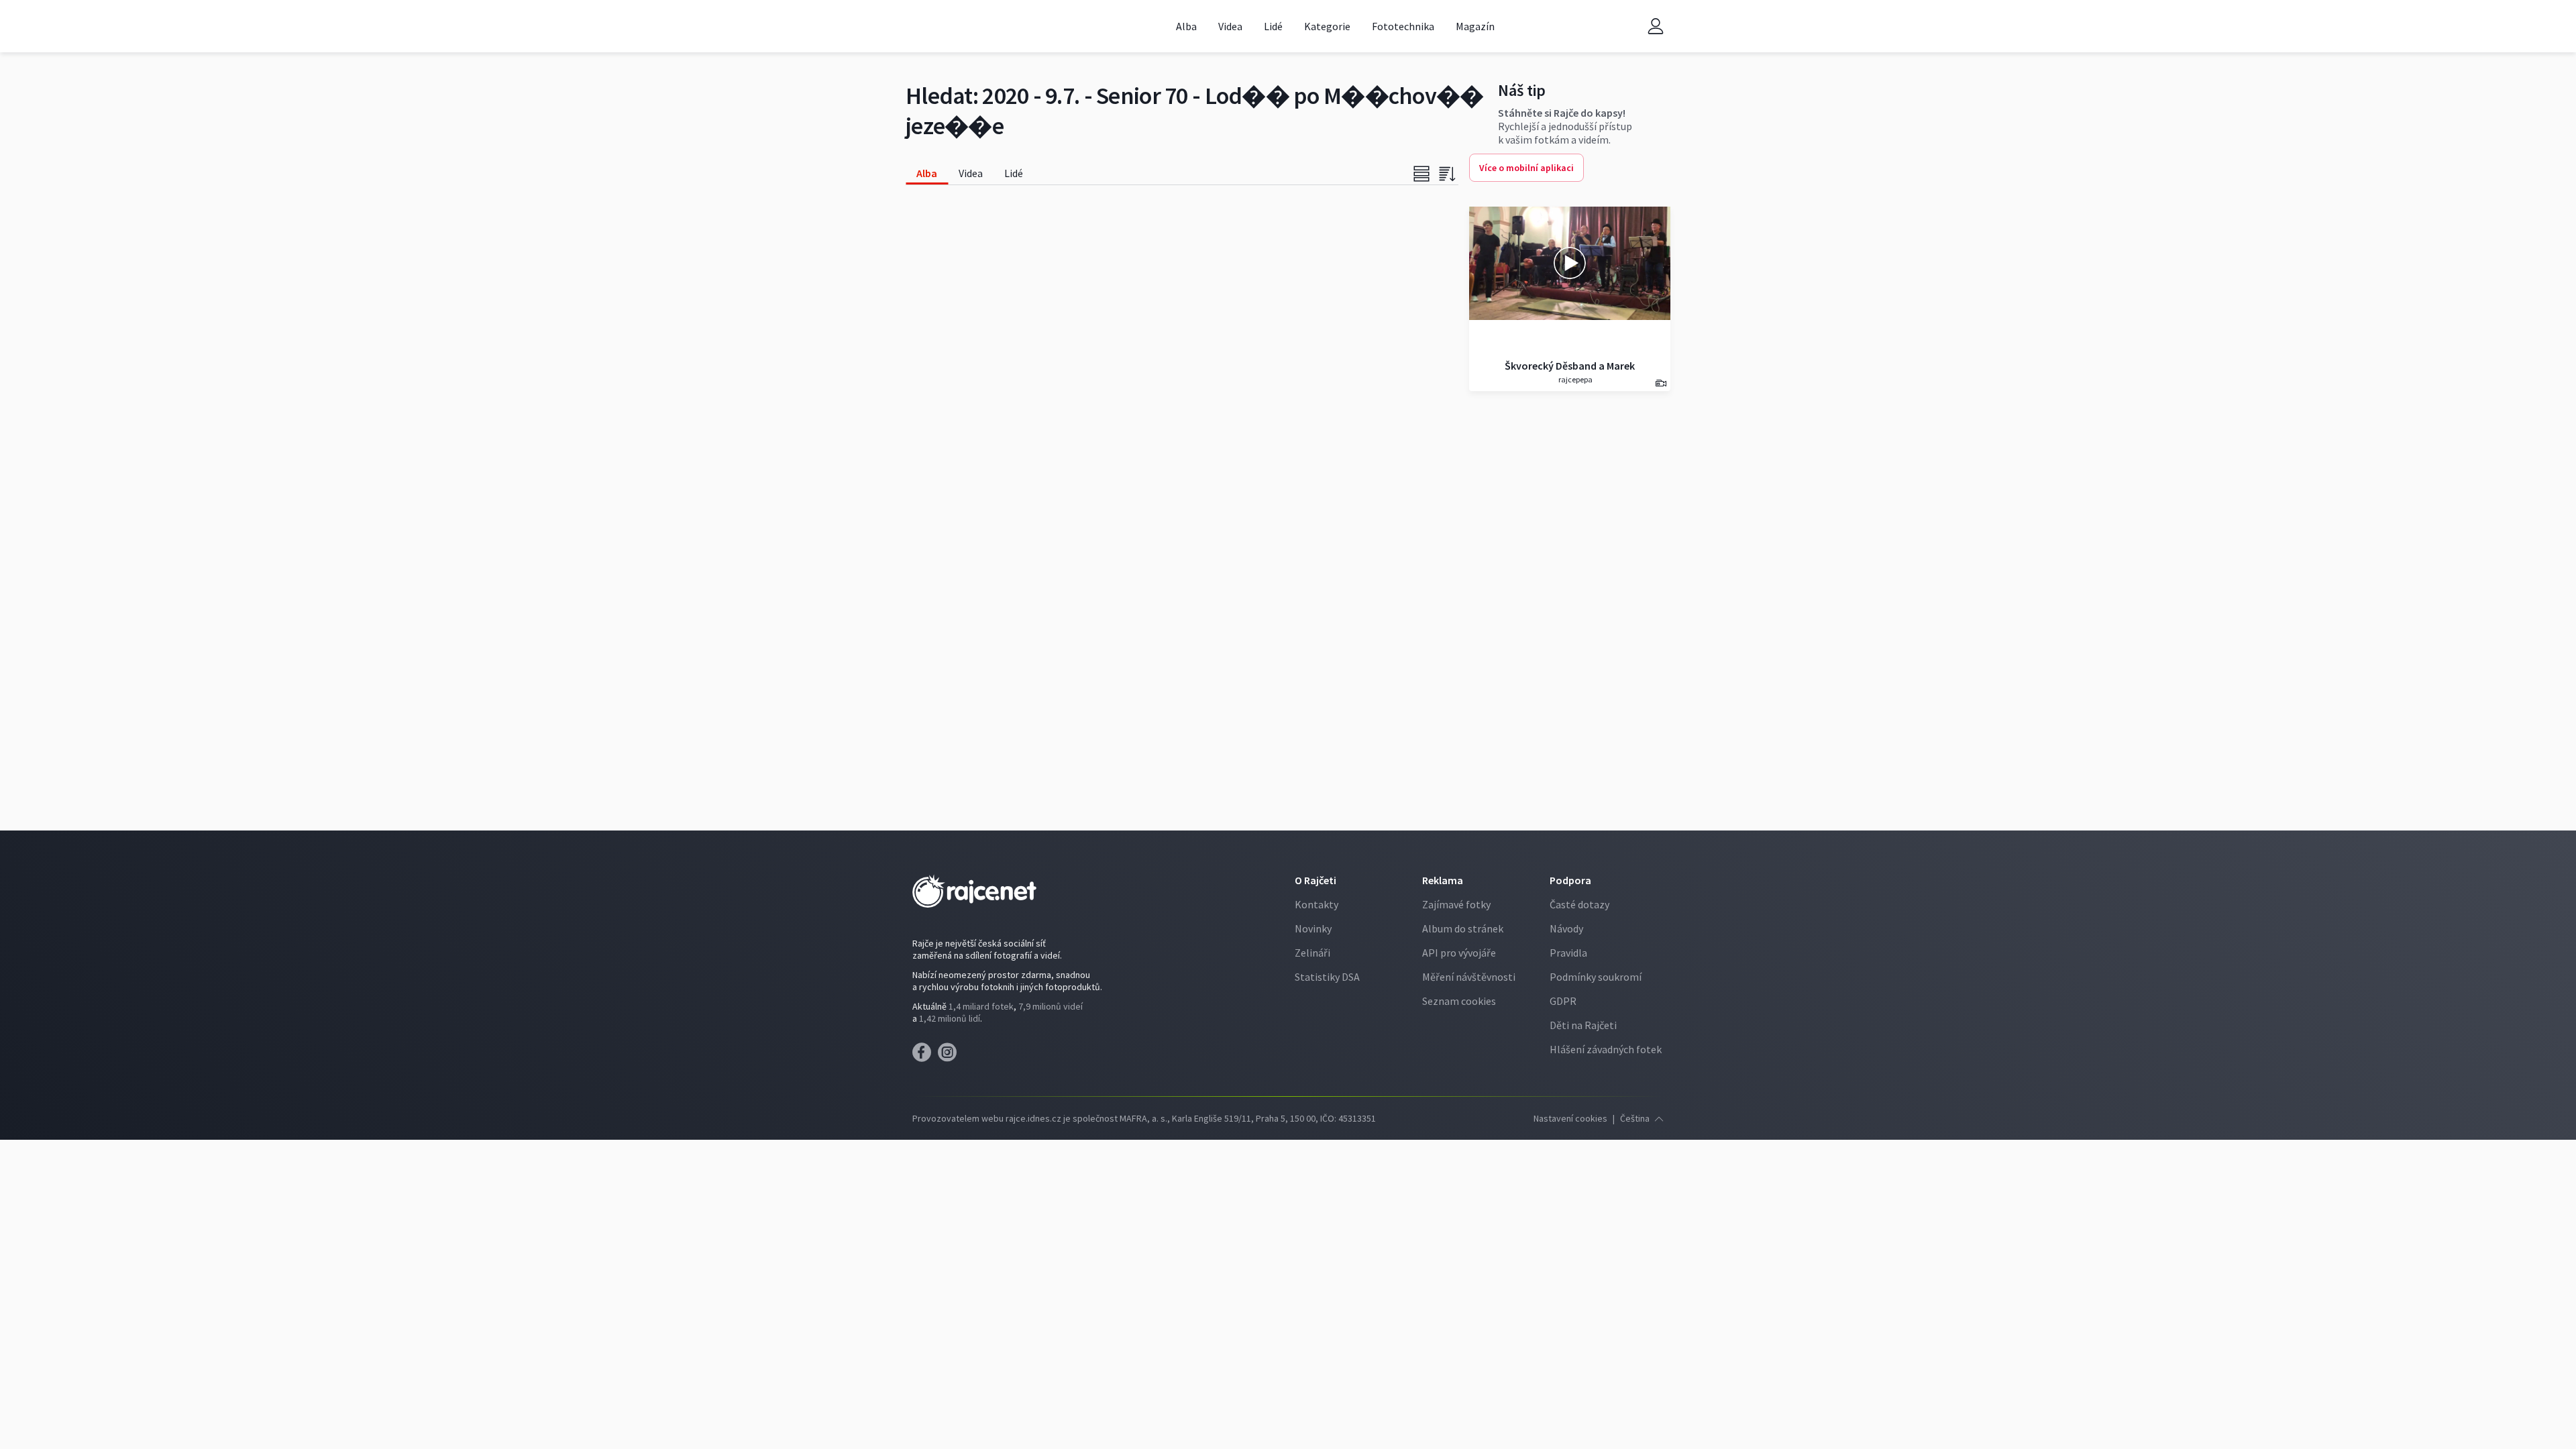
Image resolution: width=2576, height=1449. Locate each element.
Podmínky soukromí (1596, 977)
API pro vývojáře (1459, 953)
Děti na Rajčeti (1583, 1025)
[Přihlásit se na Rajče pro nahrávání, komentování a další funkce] (1656, 26)
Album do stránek (1463, 928)
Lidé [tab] (1014, 173)
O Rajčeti (1316, 880)
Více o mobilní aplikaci (1526, 168)
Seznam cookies (1459, 1001)
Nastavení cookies (1570, 1118)
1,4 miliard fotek (981, 1006)
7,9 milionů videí (1051, 1006)
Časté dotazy (1579, 904)
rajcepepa (1575, 379)
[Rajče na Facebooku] (925, 1056)
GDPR (1563, 1001)
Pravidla (1568, 953)
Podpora (1570, 880)
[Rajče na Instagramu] (950, 1056)
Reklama (1443, 880)
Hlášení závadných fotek (1606, 1049)
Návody (1566, 928)
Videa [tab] (971, 173)
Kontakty (1317, 904)
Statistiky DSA (1327, 977)
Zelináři (1312, 953)
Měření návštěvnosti (1469, 977)
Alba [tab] (927, 173)
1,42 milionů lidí (950, 1018)
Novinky (1313, 928)
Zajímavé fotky (1456, 904)
